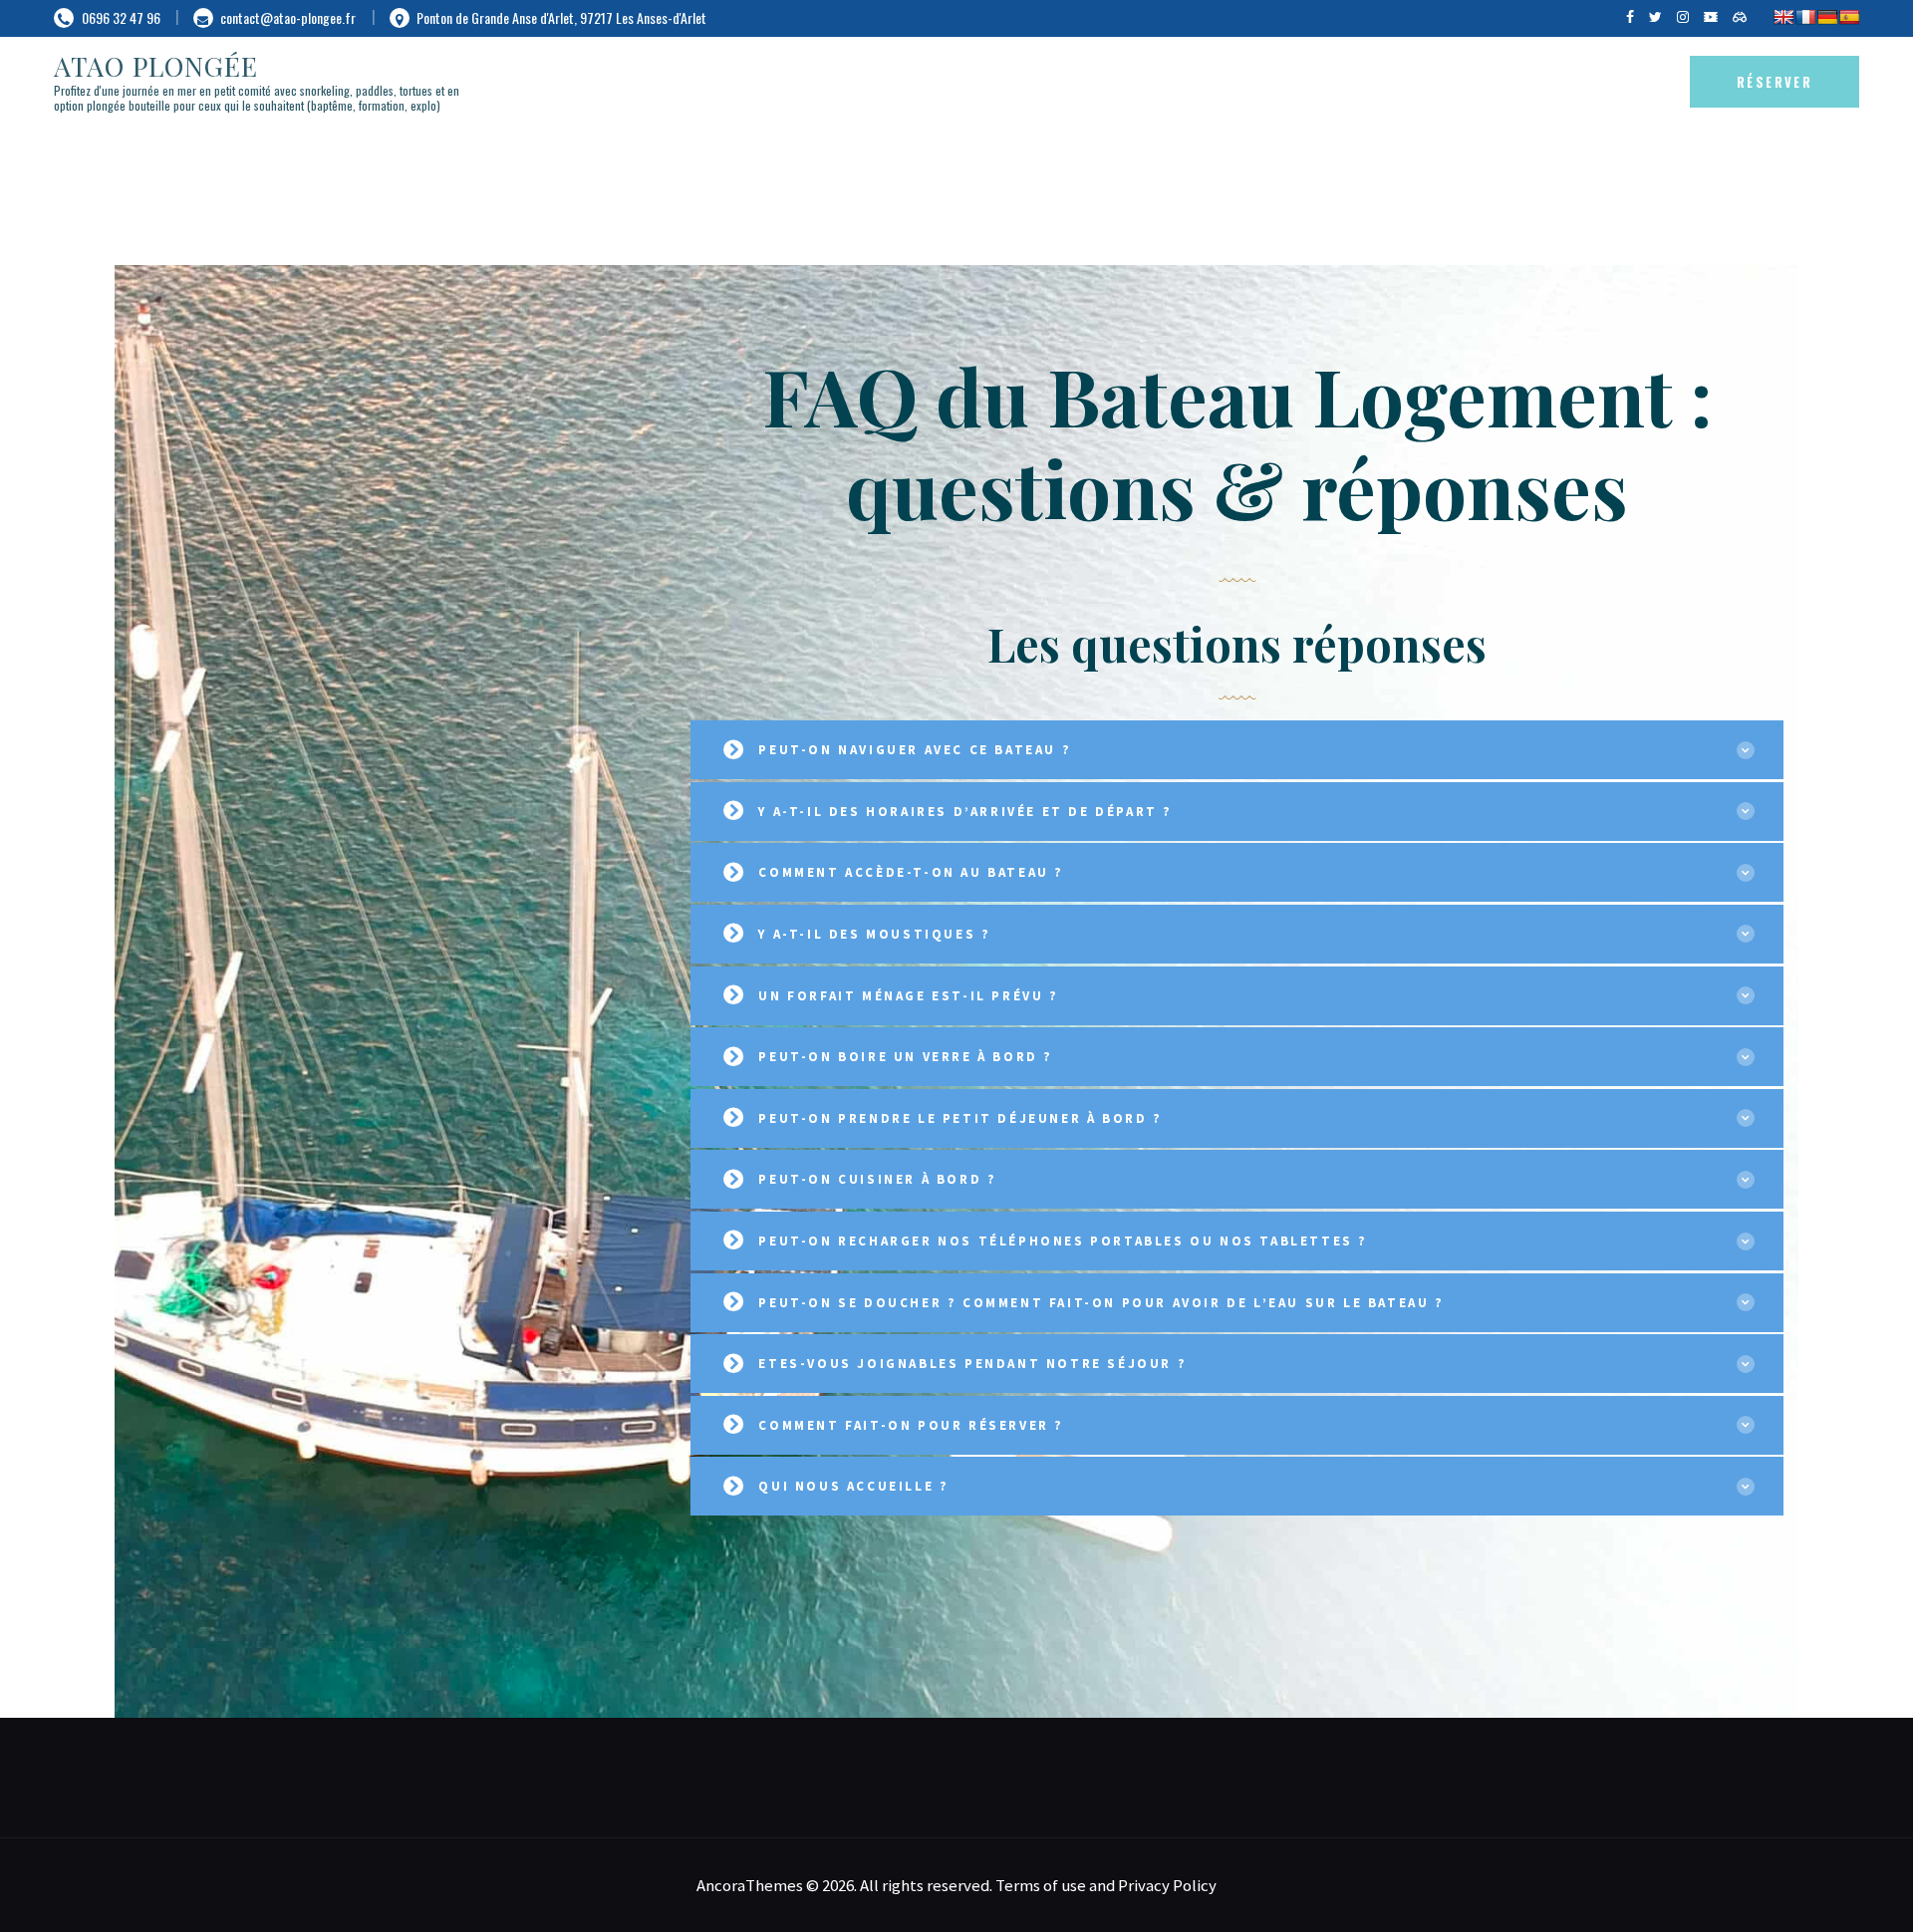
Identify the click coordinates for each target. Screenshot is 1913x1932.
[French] (1805, 17)
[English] (1783, 17)
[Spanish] (1849, 17)
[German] (1827, 17)
